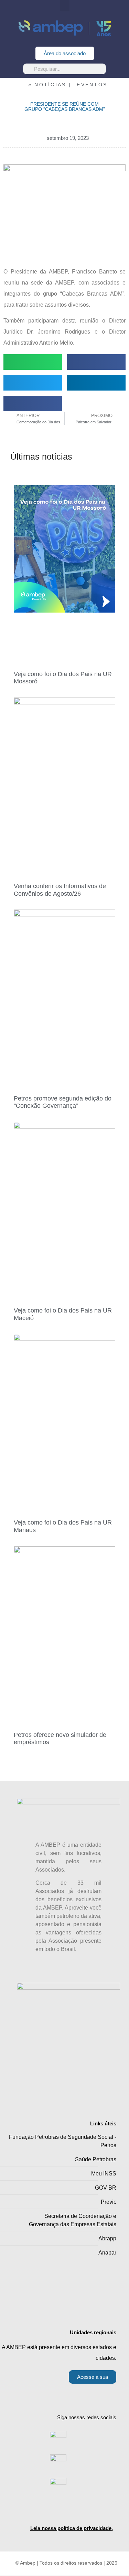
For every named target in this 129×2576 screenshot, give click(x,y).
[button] (65, 6)
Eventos (92, 85)
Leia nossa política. (72, 2528)
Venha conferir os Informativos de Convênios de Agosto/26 (60, 890)
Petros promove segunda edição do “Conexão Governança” (63, 1102)
